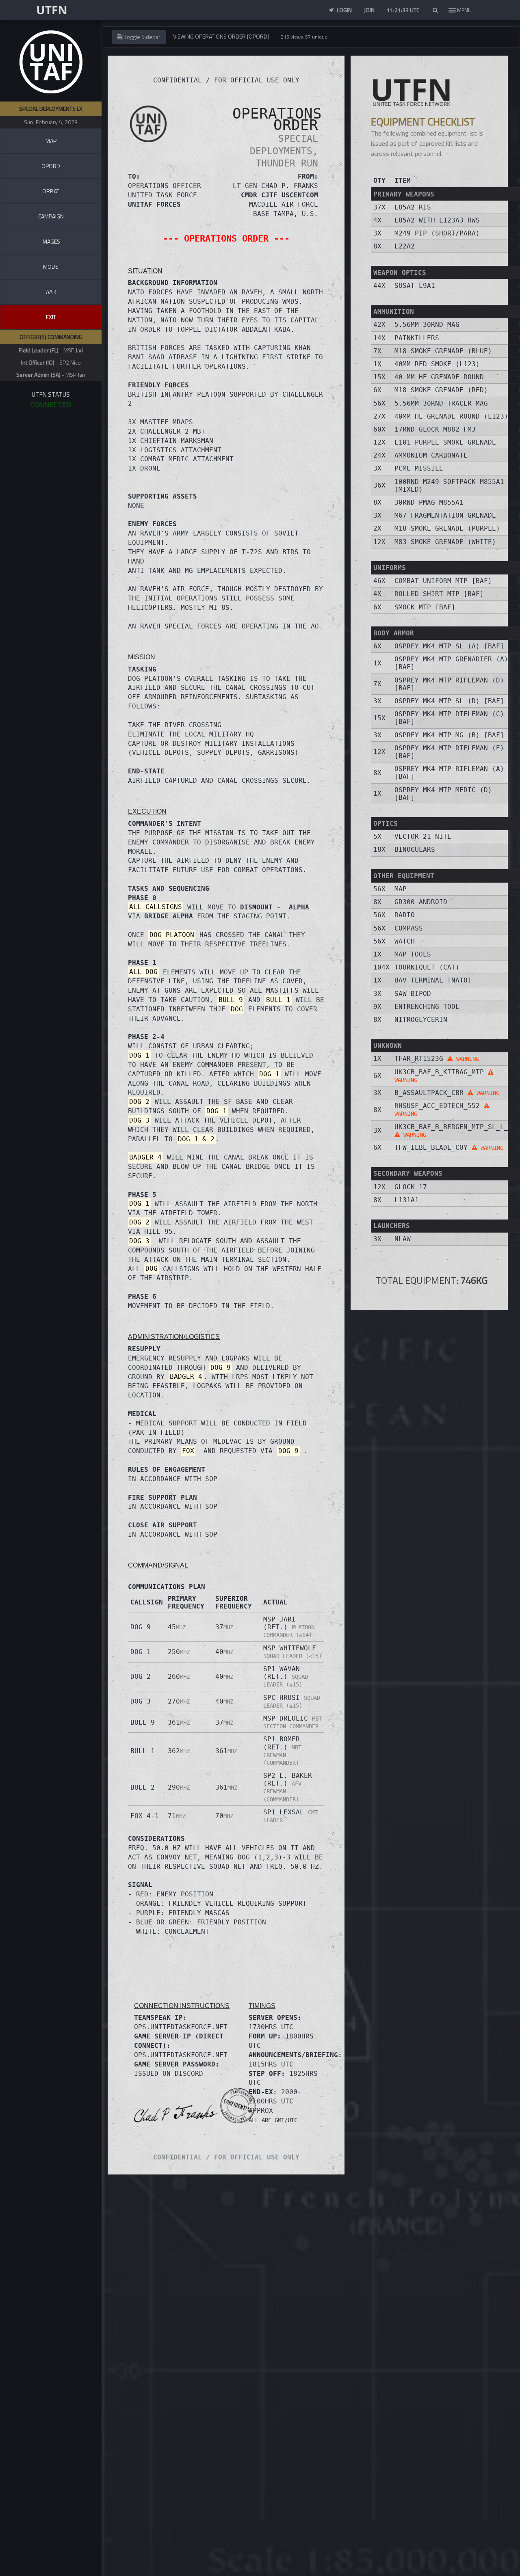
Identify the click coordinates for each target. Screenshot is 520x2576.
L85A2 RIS (413, 207)
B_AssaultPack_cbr (447, 1093)
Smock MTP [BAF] (425, 607)
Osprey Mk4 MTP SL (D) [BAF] (449, 701)
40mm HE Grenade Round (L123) (451, 416)
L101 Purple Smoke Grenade (445, 442)
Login (344, 10)
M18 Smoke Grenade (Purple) (447, 528)
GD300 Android (421, 902)
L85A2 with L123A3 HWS (437, 220)
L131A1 (407, 1200)
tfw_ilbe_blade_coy (449, 1148)
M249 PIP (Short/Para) (437, 233)
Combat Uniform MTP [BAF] (443, 581)
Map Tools (413, 954)
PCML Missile (419, 468)
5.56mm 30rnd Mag (427, 325)
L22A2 (405, 246)
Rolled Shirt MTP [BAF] (439, 594)
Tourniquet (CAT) (427, 967)
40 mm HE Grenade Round (439, 377)
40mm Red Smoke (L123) (437, 364)
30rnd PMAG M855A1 (429, 502)
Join (369, 10)
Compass (409, 928)
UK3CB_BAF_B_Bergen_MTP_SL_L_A (453, 1130)
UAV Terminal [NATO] (433, 980)
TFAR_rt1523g (437, 1059)
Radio (405, 915)
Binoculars (415, 850)
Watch (405, 941)
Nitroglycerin (421, 1020)
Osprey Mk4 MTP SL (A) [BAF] (449, 646)
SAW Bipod (413, 994)
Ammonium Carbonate (431, 455)
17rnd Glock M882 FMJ (435, 429)
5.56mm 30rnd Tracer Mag (441, 403)
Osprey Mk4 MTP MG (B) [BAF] (449, 735)
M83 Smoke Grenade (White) (445, 542)
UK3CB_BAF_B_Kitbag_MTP (441, 1076)
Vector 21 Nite (423, 837)
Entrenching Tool (427, 1007)
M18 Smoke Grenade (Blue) (443, 351)
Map (401, 889)
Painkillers (417, 338)
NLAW (403, 1239)
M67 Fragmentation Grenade (445, 515)
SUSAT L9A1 (415, 286)
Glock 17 (411, 1187)
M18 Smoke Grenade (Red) (441, 390)
